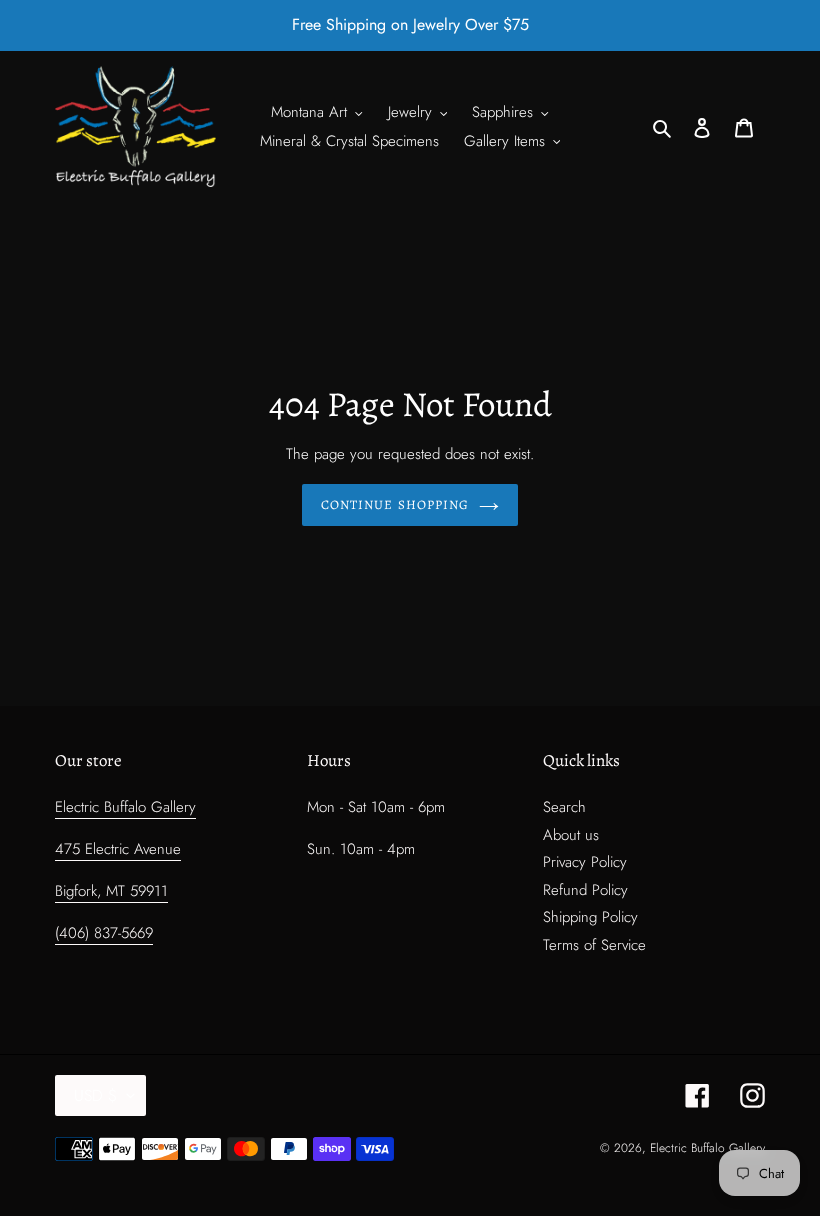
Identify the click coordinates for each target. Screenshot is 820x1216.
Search (564, 807)
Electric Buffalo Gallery (125, 807)
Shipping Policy (590, 917)
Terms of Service (594, 945)
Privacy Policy (585, 862)
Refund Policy (585, 890)
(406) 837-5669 (104, 933)
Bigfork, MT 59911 (111, 891)
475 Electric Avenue (118, 849)
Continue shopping (395, 504)
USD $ (95, 1095)
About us (571, 835)
